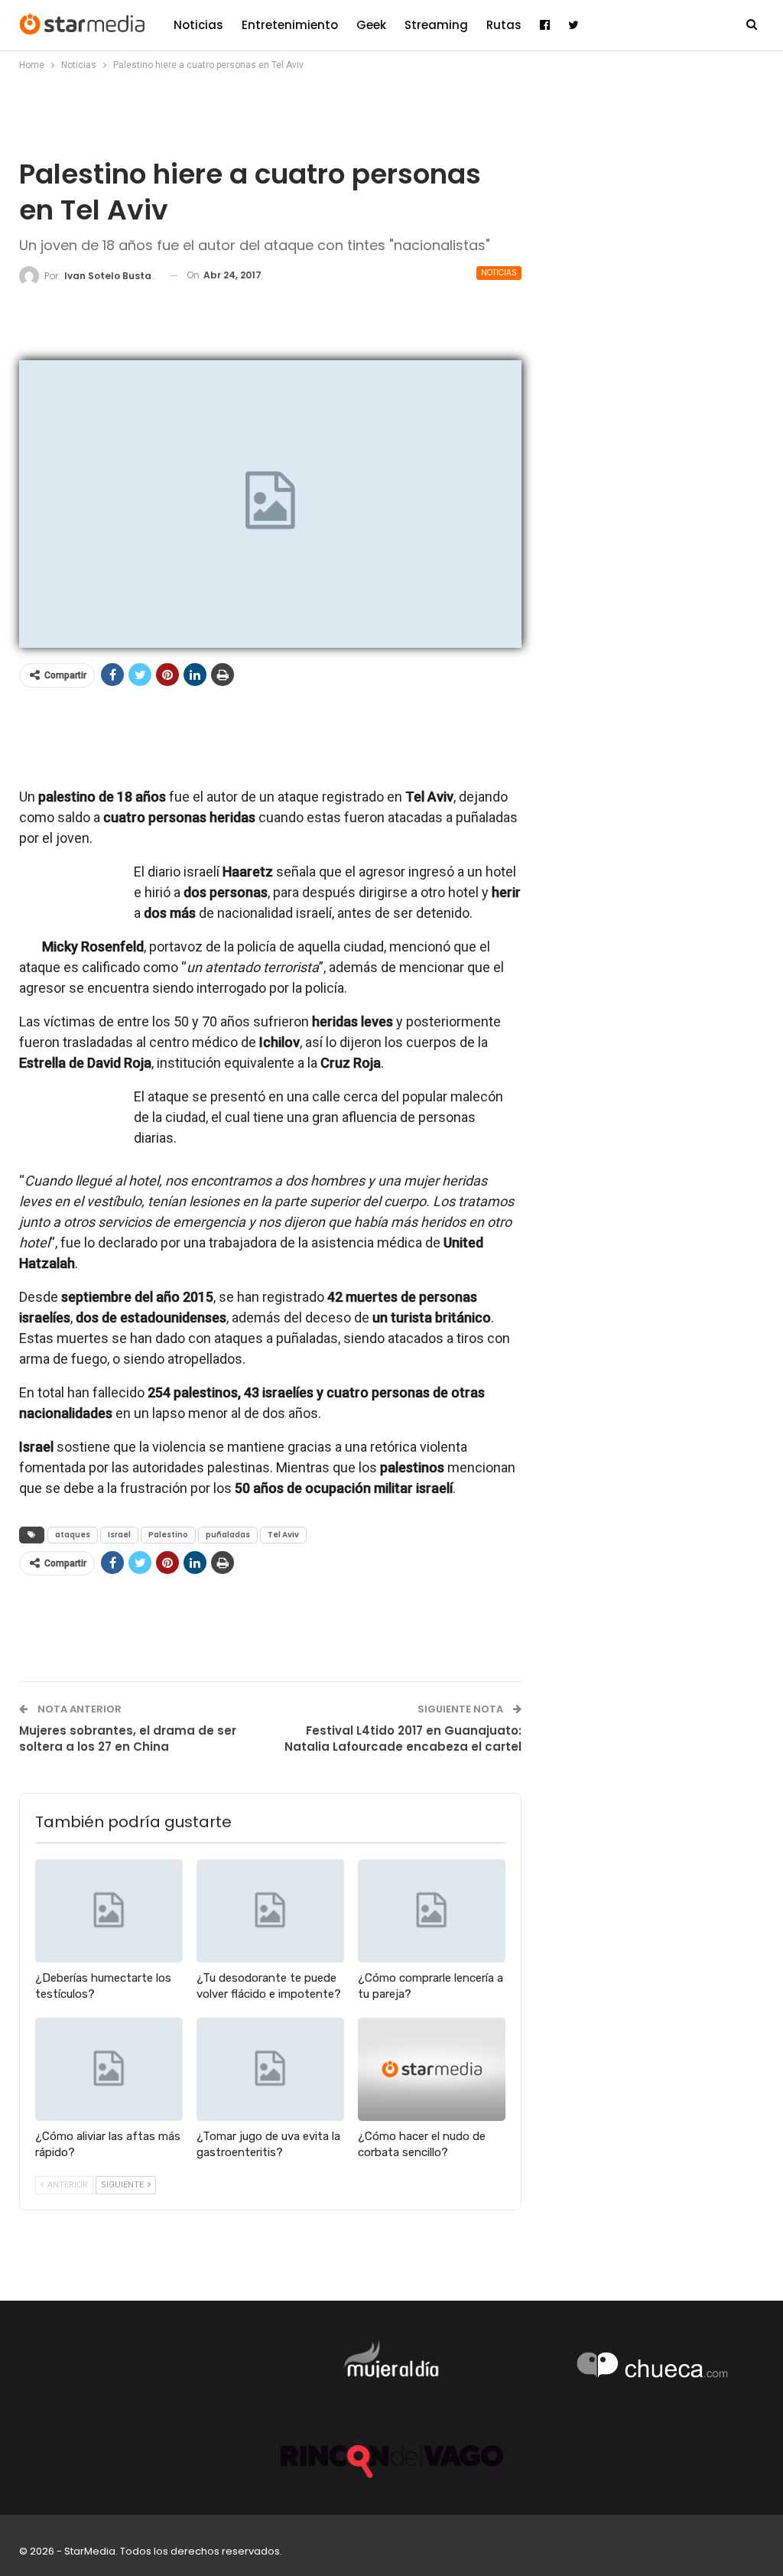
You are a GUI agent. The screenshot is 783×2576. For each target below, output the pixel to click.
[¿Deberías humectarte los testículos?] (109, 1911)
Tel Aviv (283, 1535)
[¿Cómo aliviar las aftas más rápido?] (109, 2069)
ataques (73, 1535)
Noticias (198, 25)
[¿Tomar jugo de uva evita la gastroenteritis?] (270, 2069)
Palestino (168, 1535)
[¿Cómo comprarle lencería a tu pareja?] (432, 1911)
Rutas (504, 25)
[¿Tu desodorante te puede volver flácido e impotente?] (270, 1911)
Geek (371, 25)
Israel (119, 1535)
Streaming (436, 25)
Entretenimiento (290, 25)
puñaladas (228, 1535)
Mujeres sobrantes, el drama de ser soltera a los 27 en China (128, 1738)
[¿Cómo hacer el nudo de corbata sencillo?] (432, 2069)
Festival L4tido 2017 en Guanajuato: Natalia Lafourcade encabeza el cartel (403, 1738)
